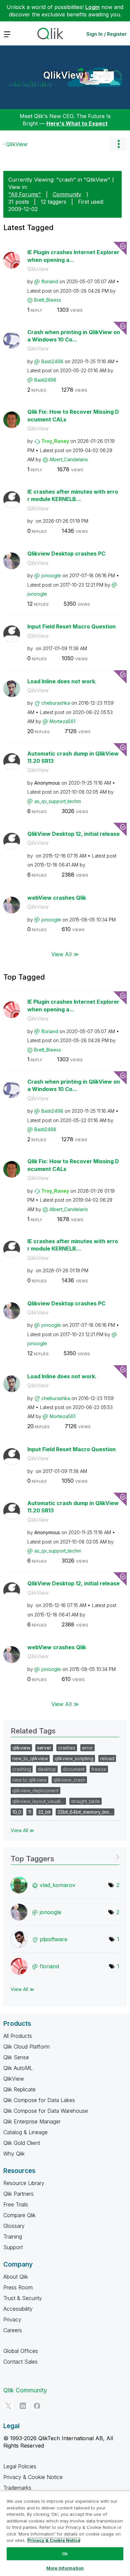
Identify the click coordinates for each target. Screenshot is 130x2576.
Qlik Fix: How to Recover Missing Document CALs (73, 416)
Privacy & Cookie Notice (33, 2477)
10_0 (17, 1812)
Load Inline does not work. (62, 681)
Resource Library (24, 2183)
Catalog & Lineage (25, 2132)
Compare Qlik (19, 2215)
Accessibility (18, 2309)
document (74, 1769)
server (44, 1748)
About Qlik (16, 2277)
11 (30, 1812)
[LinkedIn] (23, 2406)
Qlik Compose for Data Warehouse (46, 2111)
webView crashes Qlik (57, 898)
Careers (13, 2330)
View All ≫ (65, 954)
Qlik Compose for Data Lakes (39, 2100)
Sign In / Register (106, 34)
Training (13, 2237)
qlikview (21, 1748)
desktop (47, 1769)
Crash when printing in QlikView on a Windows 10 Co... (74, 336)
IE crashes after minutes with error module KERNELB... (73, 496)
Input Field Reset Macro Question (71, 626)
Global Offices (21, 2351)
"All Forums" (25, 194)
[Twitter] (8, 2406)
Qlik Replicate (19, 2089)
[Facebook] (37, 2406)
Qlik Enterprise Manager (32, 2121)
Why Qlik (14, 2154)
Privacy (12, 2319)
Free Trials (16, 2204)
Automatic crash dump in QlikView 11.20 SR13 (73, 757)
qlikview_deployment (35, 1791)
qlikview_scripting (74, 1758)
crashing (22, 1769)
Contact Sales (20, 2362)
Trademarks (17, 2488)
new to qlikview (29, 1780)
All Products (18, 2036)
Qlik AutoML (18, 2068)
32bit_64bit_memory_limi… (85, 1812)
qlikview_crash (69, 1780)
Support (13, 2247)
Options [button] (118, 144)
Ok (65, 2554)
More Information (65, 2568)
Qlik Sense (16, 2057)
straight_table (85, 1801)
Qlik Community (25, 2390)
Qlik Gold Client (22, 2143)
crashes (67, 1748)
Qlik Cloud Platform (26, 2047)
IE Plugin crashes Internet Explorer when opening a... (73, 256)
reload (107, 1758)
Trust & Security (23, 2298)
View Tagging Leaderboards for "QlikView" (65, 1856)
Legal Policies (20, 2466)
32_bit (44, 1812)
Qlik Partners (18, 2194)
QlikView (63, 75)
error (87, 1748)
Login (92, 7)
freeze (99, 1769)
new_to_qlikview (30, 1758)
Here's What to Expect (77, 123)
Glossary (14, 2226)
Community (67, 194)
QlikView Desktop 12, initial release (73, 834)
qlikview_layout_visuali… (38, 1801)
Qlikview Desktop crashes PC (66, 554)
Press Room (18, 2287)
